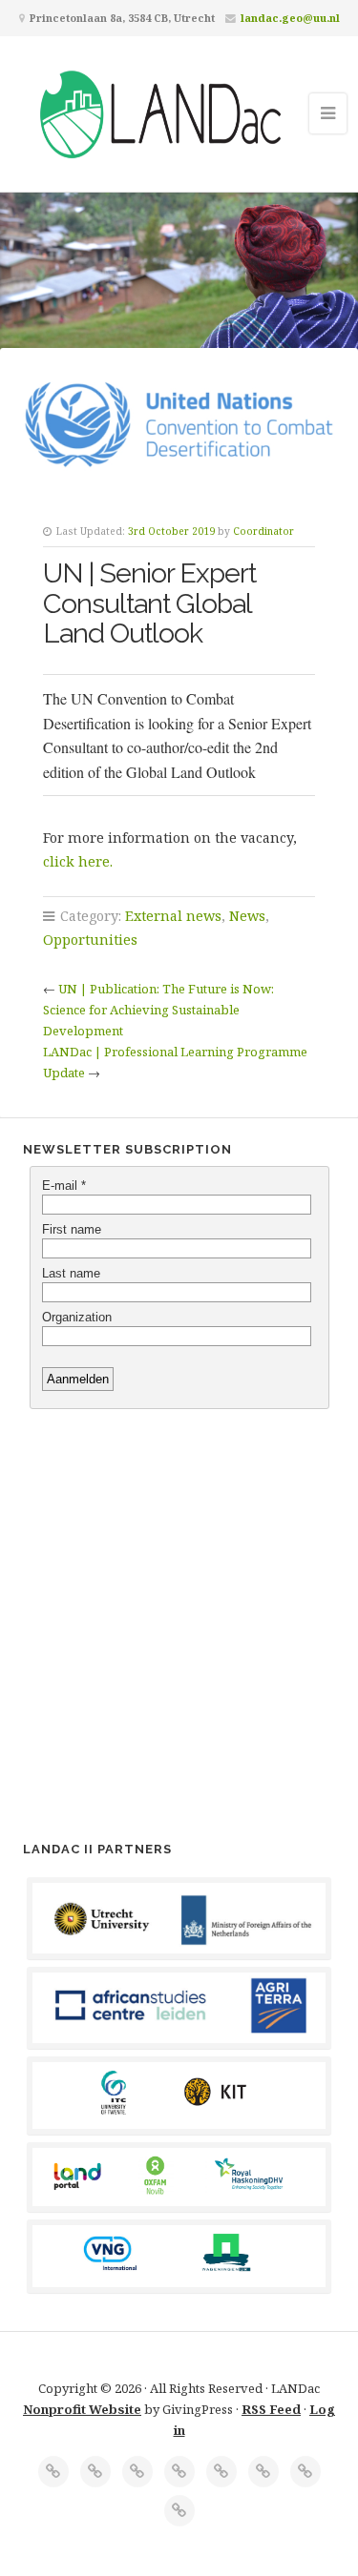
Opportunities (90, 940)
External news (173, 916)
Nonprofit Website (82, 2409)
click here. (78, 861)
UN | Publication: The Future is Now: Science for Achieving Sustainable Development (158, 1010)
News (247, 916)
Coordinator (263, 531)
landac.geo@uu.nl (290, 18)
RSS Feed (271, 2409)
